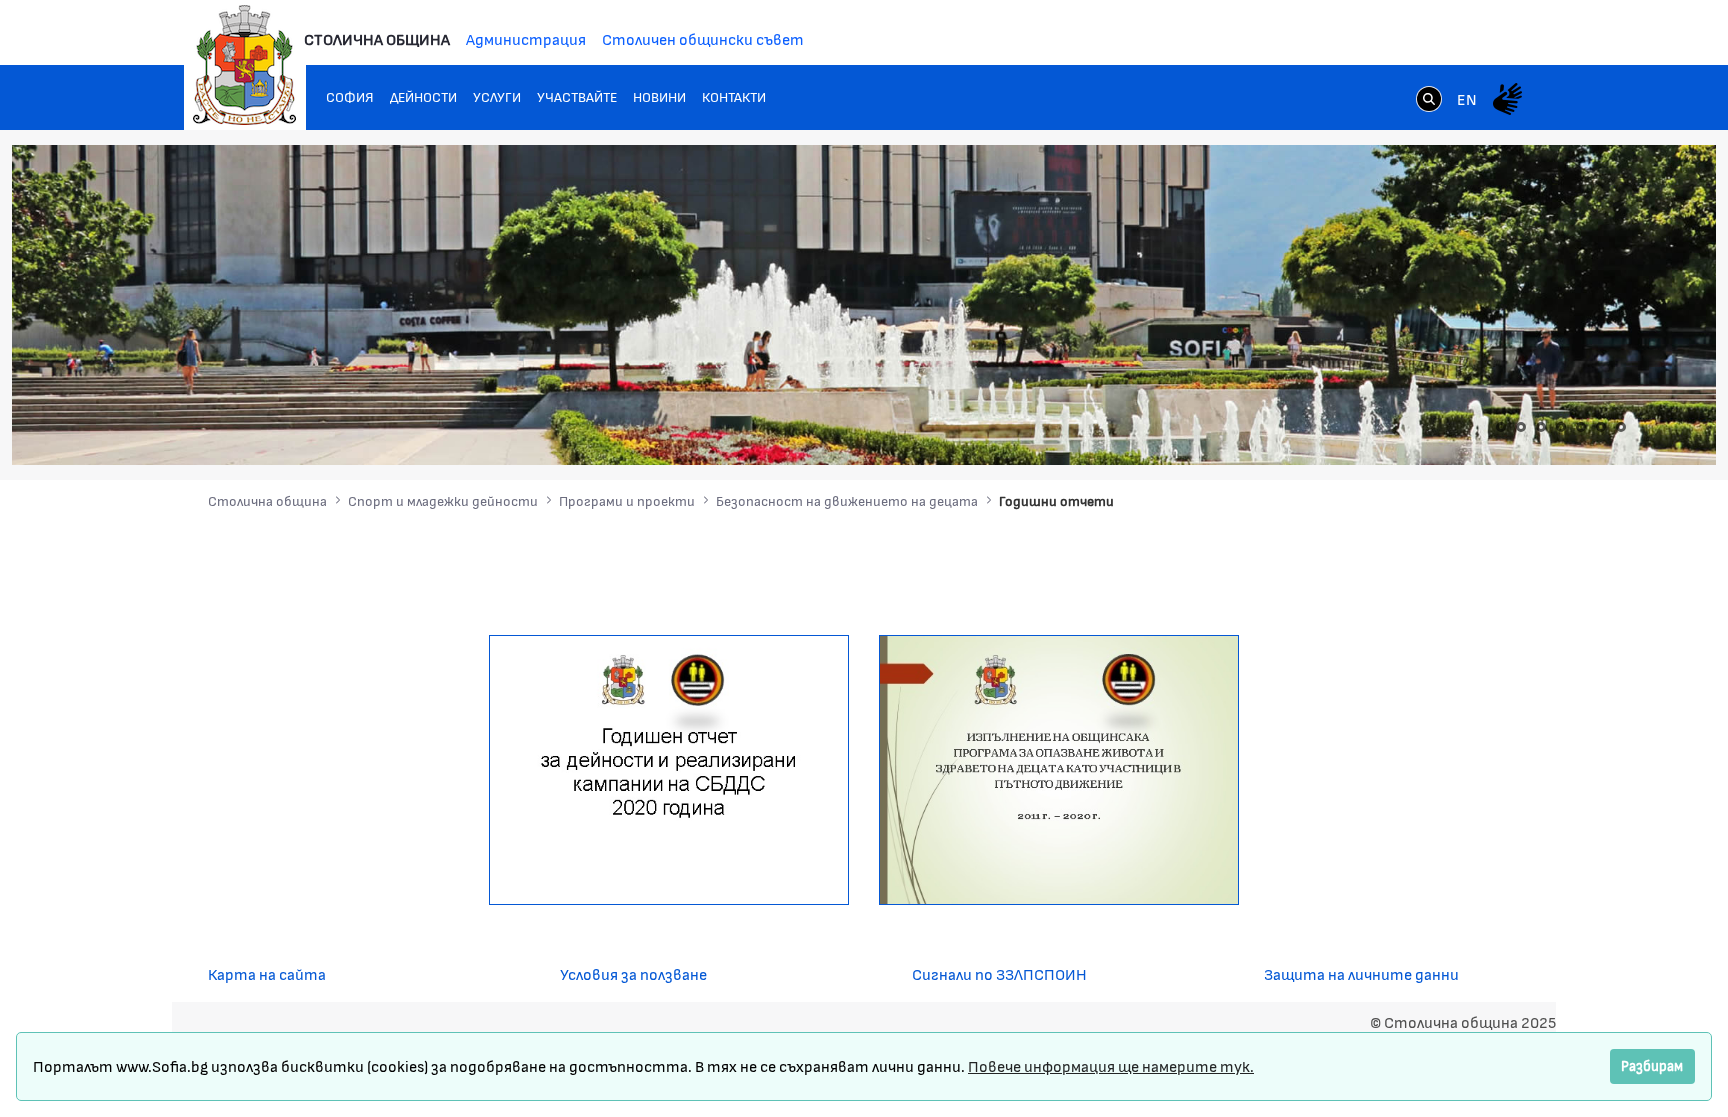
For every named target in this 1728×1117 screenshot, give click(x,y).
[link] (1429, 101)
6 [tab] (1601, 427)
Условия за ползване (633, 973)
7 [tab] (1621, 427)
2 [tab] (1521, 427)
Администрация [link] (526, 38)
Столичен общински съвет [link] (703, 38)
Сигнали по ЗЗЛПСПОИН (999, 973)
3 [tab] (1541, 427)
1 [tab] (1501, 427)
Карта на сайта (267, 973)
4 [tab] (1561, 427)
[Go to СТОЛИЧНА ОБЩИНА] (245, 65)
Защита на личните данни (1361, 973)
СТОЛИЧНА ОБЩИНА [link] (377, 38)
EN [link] (1467, 98)
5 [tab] (1581, 427)
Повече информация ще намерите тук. (1111, 1065)
